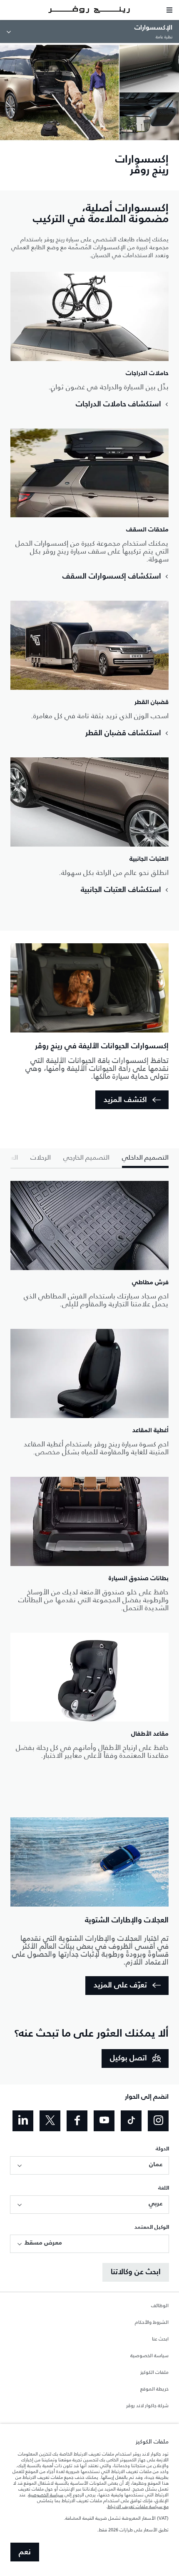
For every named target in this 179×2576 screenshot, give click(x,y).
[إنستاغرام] (158, 2121)
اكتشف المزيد (125, 1100)
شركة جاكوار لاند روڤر (147, 2406)
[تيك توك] (131, 2121)
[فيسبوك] (77, 2121)
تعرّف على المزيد (120, 1985)
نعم (25, 2552)
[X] (50, 2121)
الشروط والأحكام (152, 2323)
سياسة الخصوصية (149, 2356)
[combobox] (89, 2165)
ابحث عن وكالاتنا (136, 2272)
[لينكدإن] (23, 2121)
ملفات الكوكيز (154, 2373)
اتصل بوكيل (128, 2058)
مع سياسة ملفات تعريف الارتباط (138, 2506)
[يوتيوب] (104, 2121)
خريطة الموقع (154, 2389)
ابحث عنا (160, 2339)
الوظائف (160, 2306)
